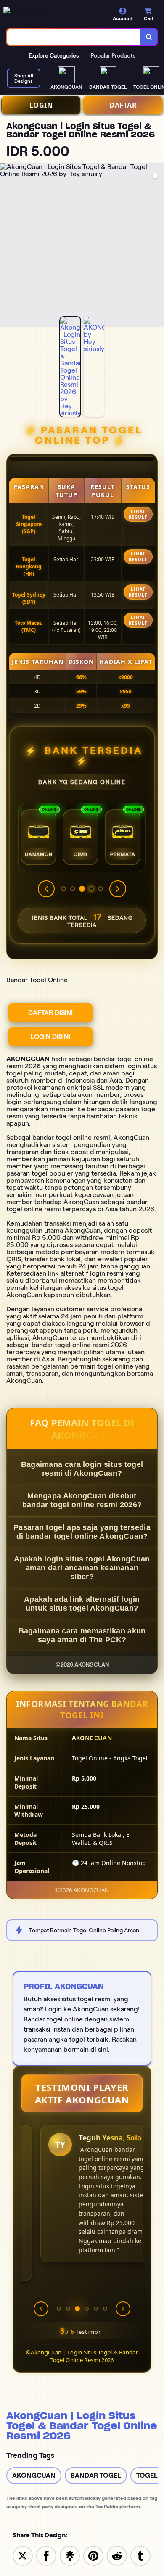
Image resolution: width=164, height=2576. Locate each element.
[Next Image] (157, 246)
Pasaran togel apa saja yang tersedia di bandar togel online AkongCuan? (82, 1532)
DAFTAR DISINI (50, 1013)
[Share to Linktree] (70, 2555)
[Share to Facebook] (46, 2555)
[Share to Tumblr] (140, 2555)
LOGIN (41, 105)
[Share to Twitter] (23, 2555)
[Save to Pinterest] (93, 2555)
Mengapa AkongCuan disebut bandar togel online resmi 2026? (82, 1500)
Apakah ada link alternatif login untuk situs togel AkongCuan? (82, 1604)
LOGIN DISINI (50, 1037)
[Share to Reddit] (117, 2555)
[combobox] (74, 37)
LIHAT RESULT (138, 514)
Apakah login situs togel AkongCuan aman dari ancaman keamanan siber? (82, 1568)
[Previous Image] (7, 246)
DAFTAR (123, 105)
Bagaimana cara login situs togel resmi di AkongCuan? (82, 1469)
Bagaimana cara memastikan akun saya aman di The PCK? (82, 1635)
